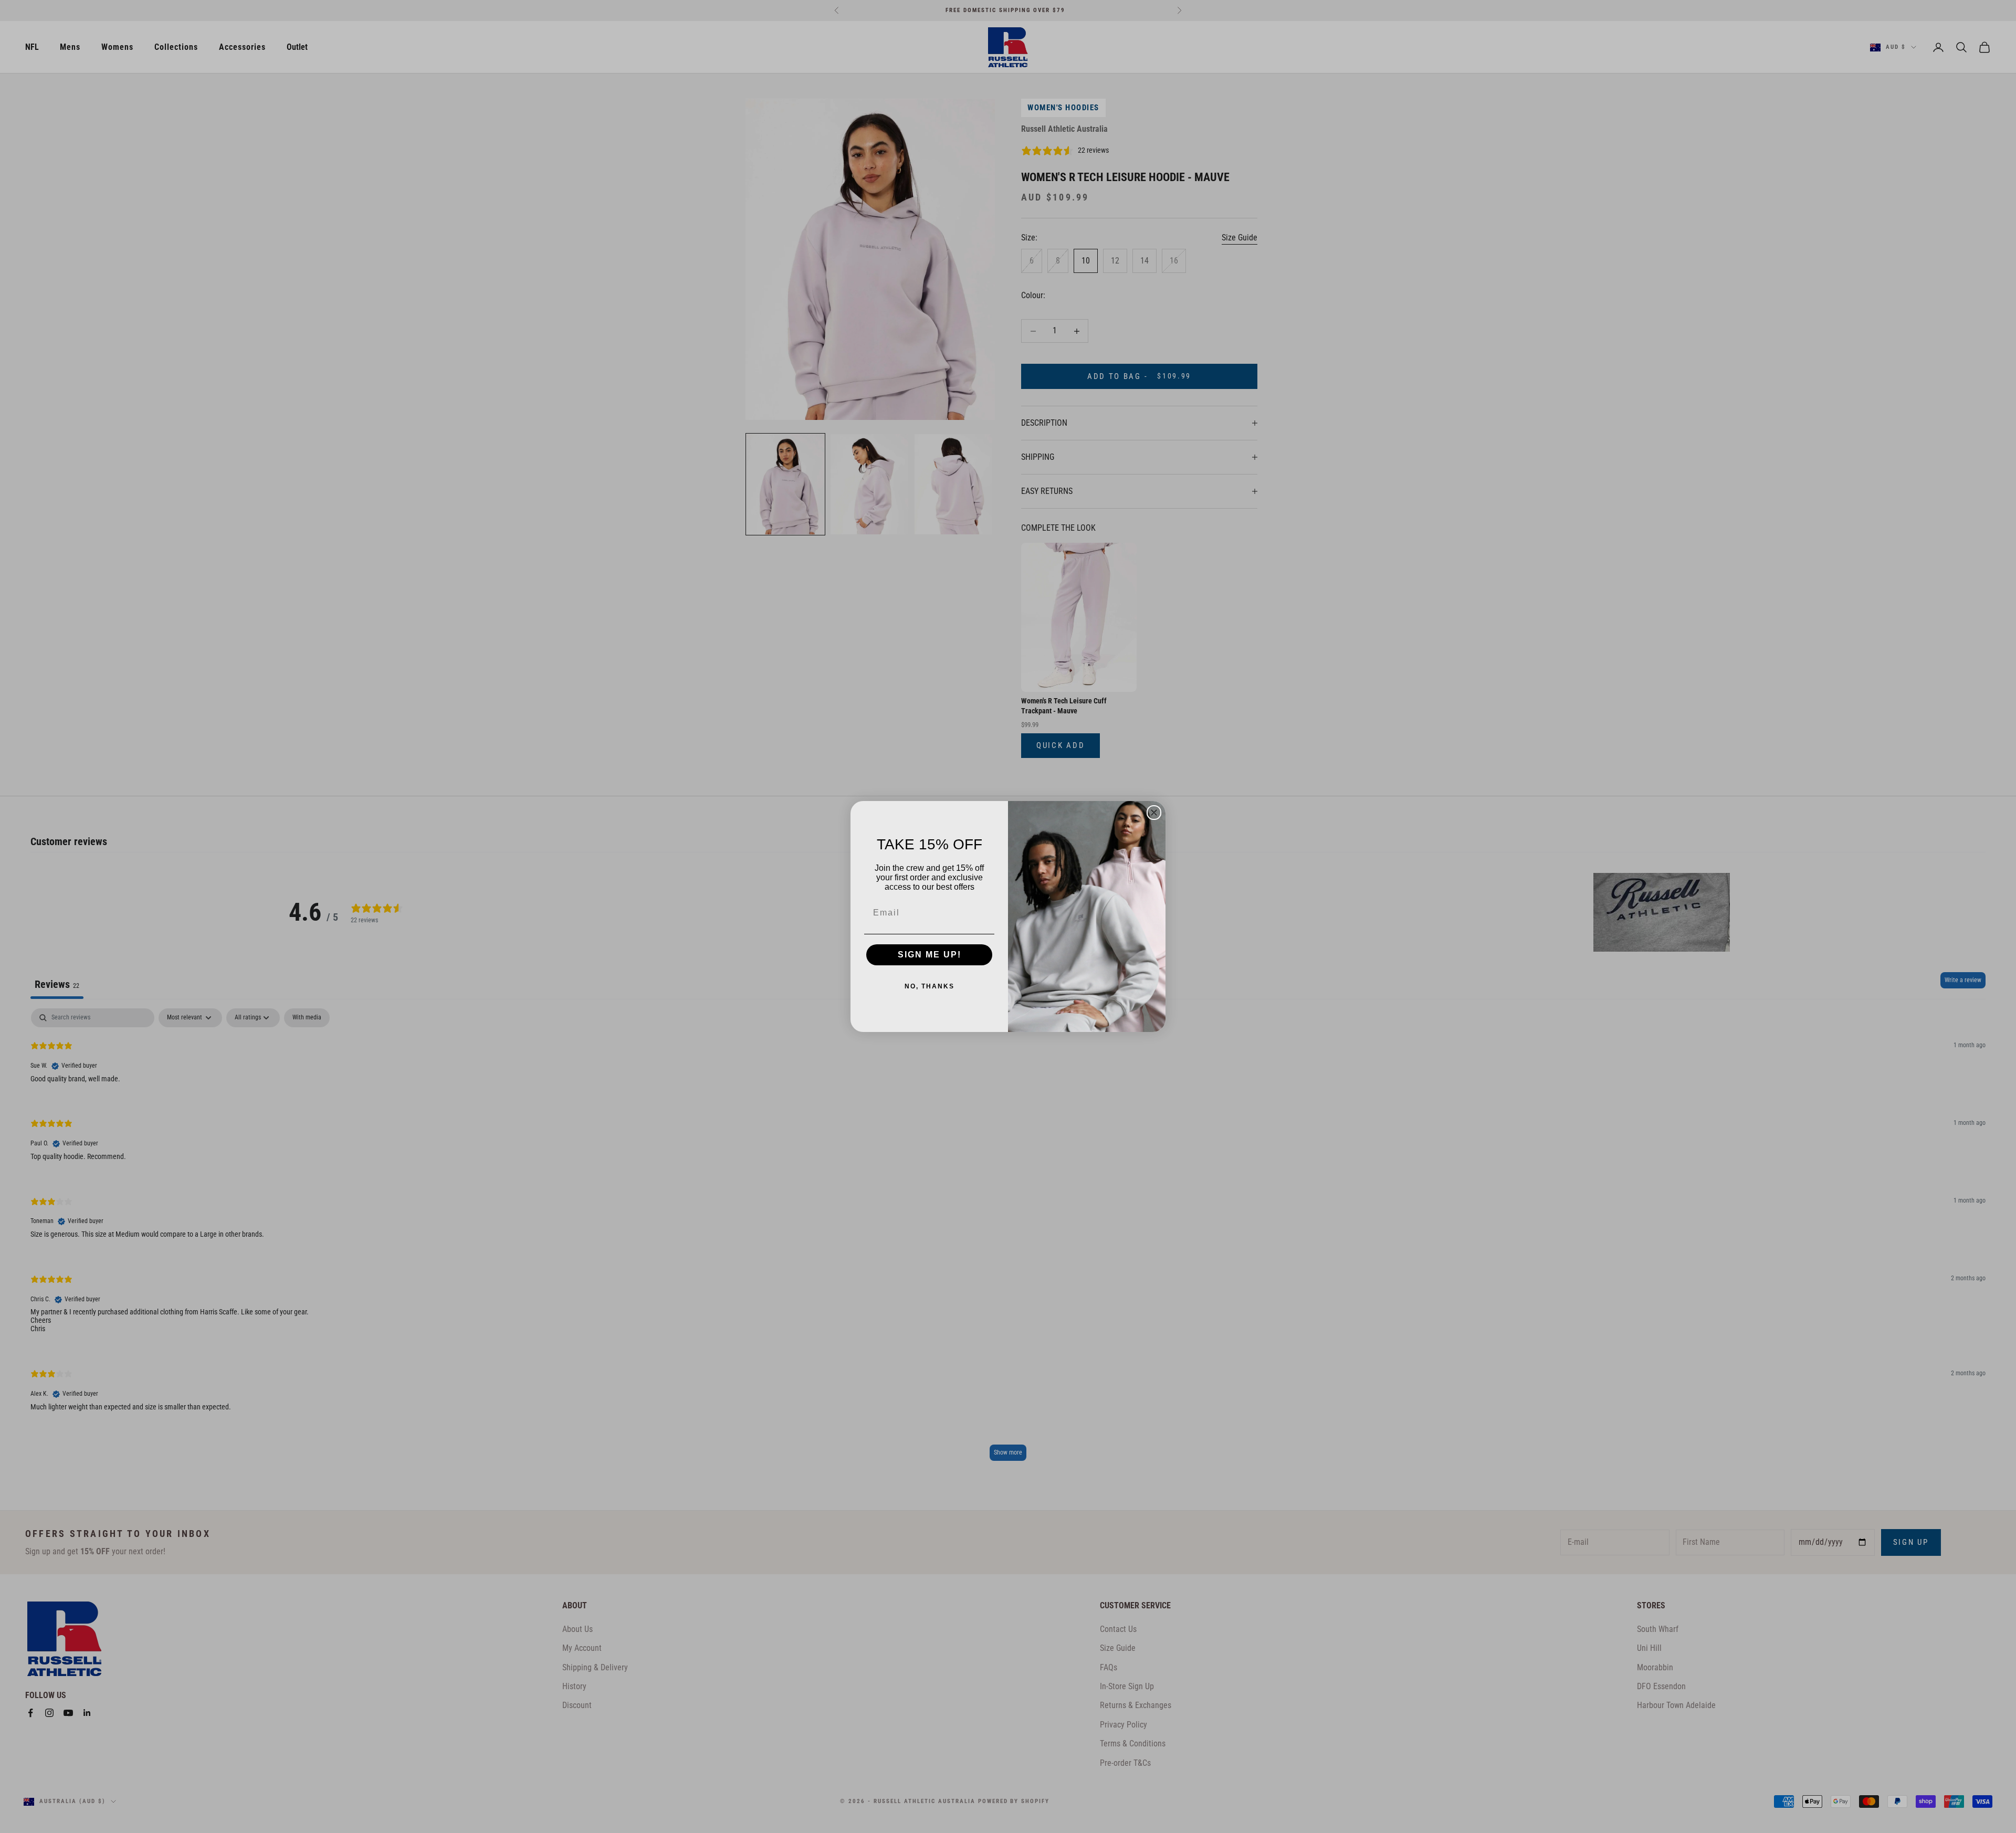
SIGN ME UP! (930, 955)
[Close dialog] (1154, 813)
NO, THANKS (930, 986)
